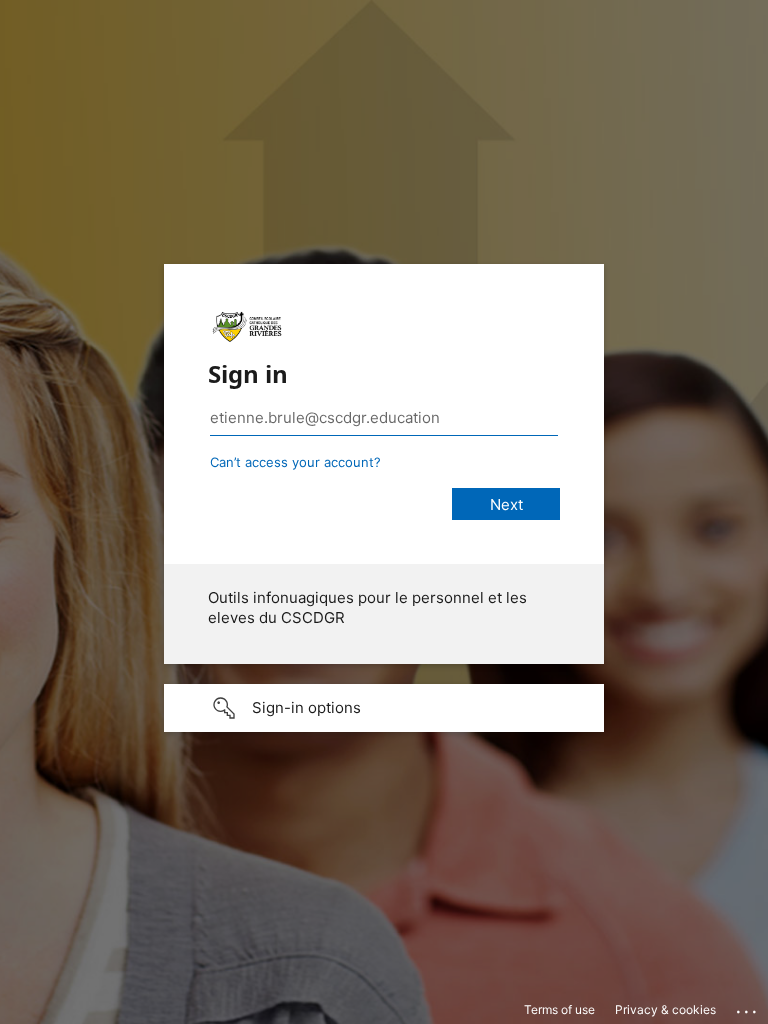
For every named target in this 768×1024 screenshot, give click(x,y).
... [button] (748, 1007)
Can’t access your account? (295, 462)
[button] (384, 708)
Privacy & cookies (665, 1009)
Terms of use (559, 1009)
